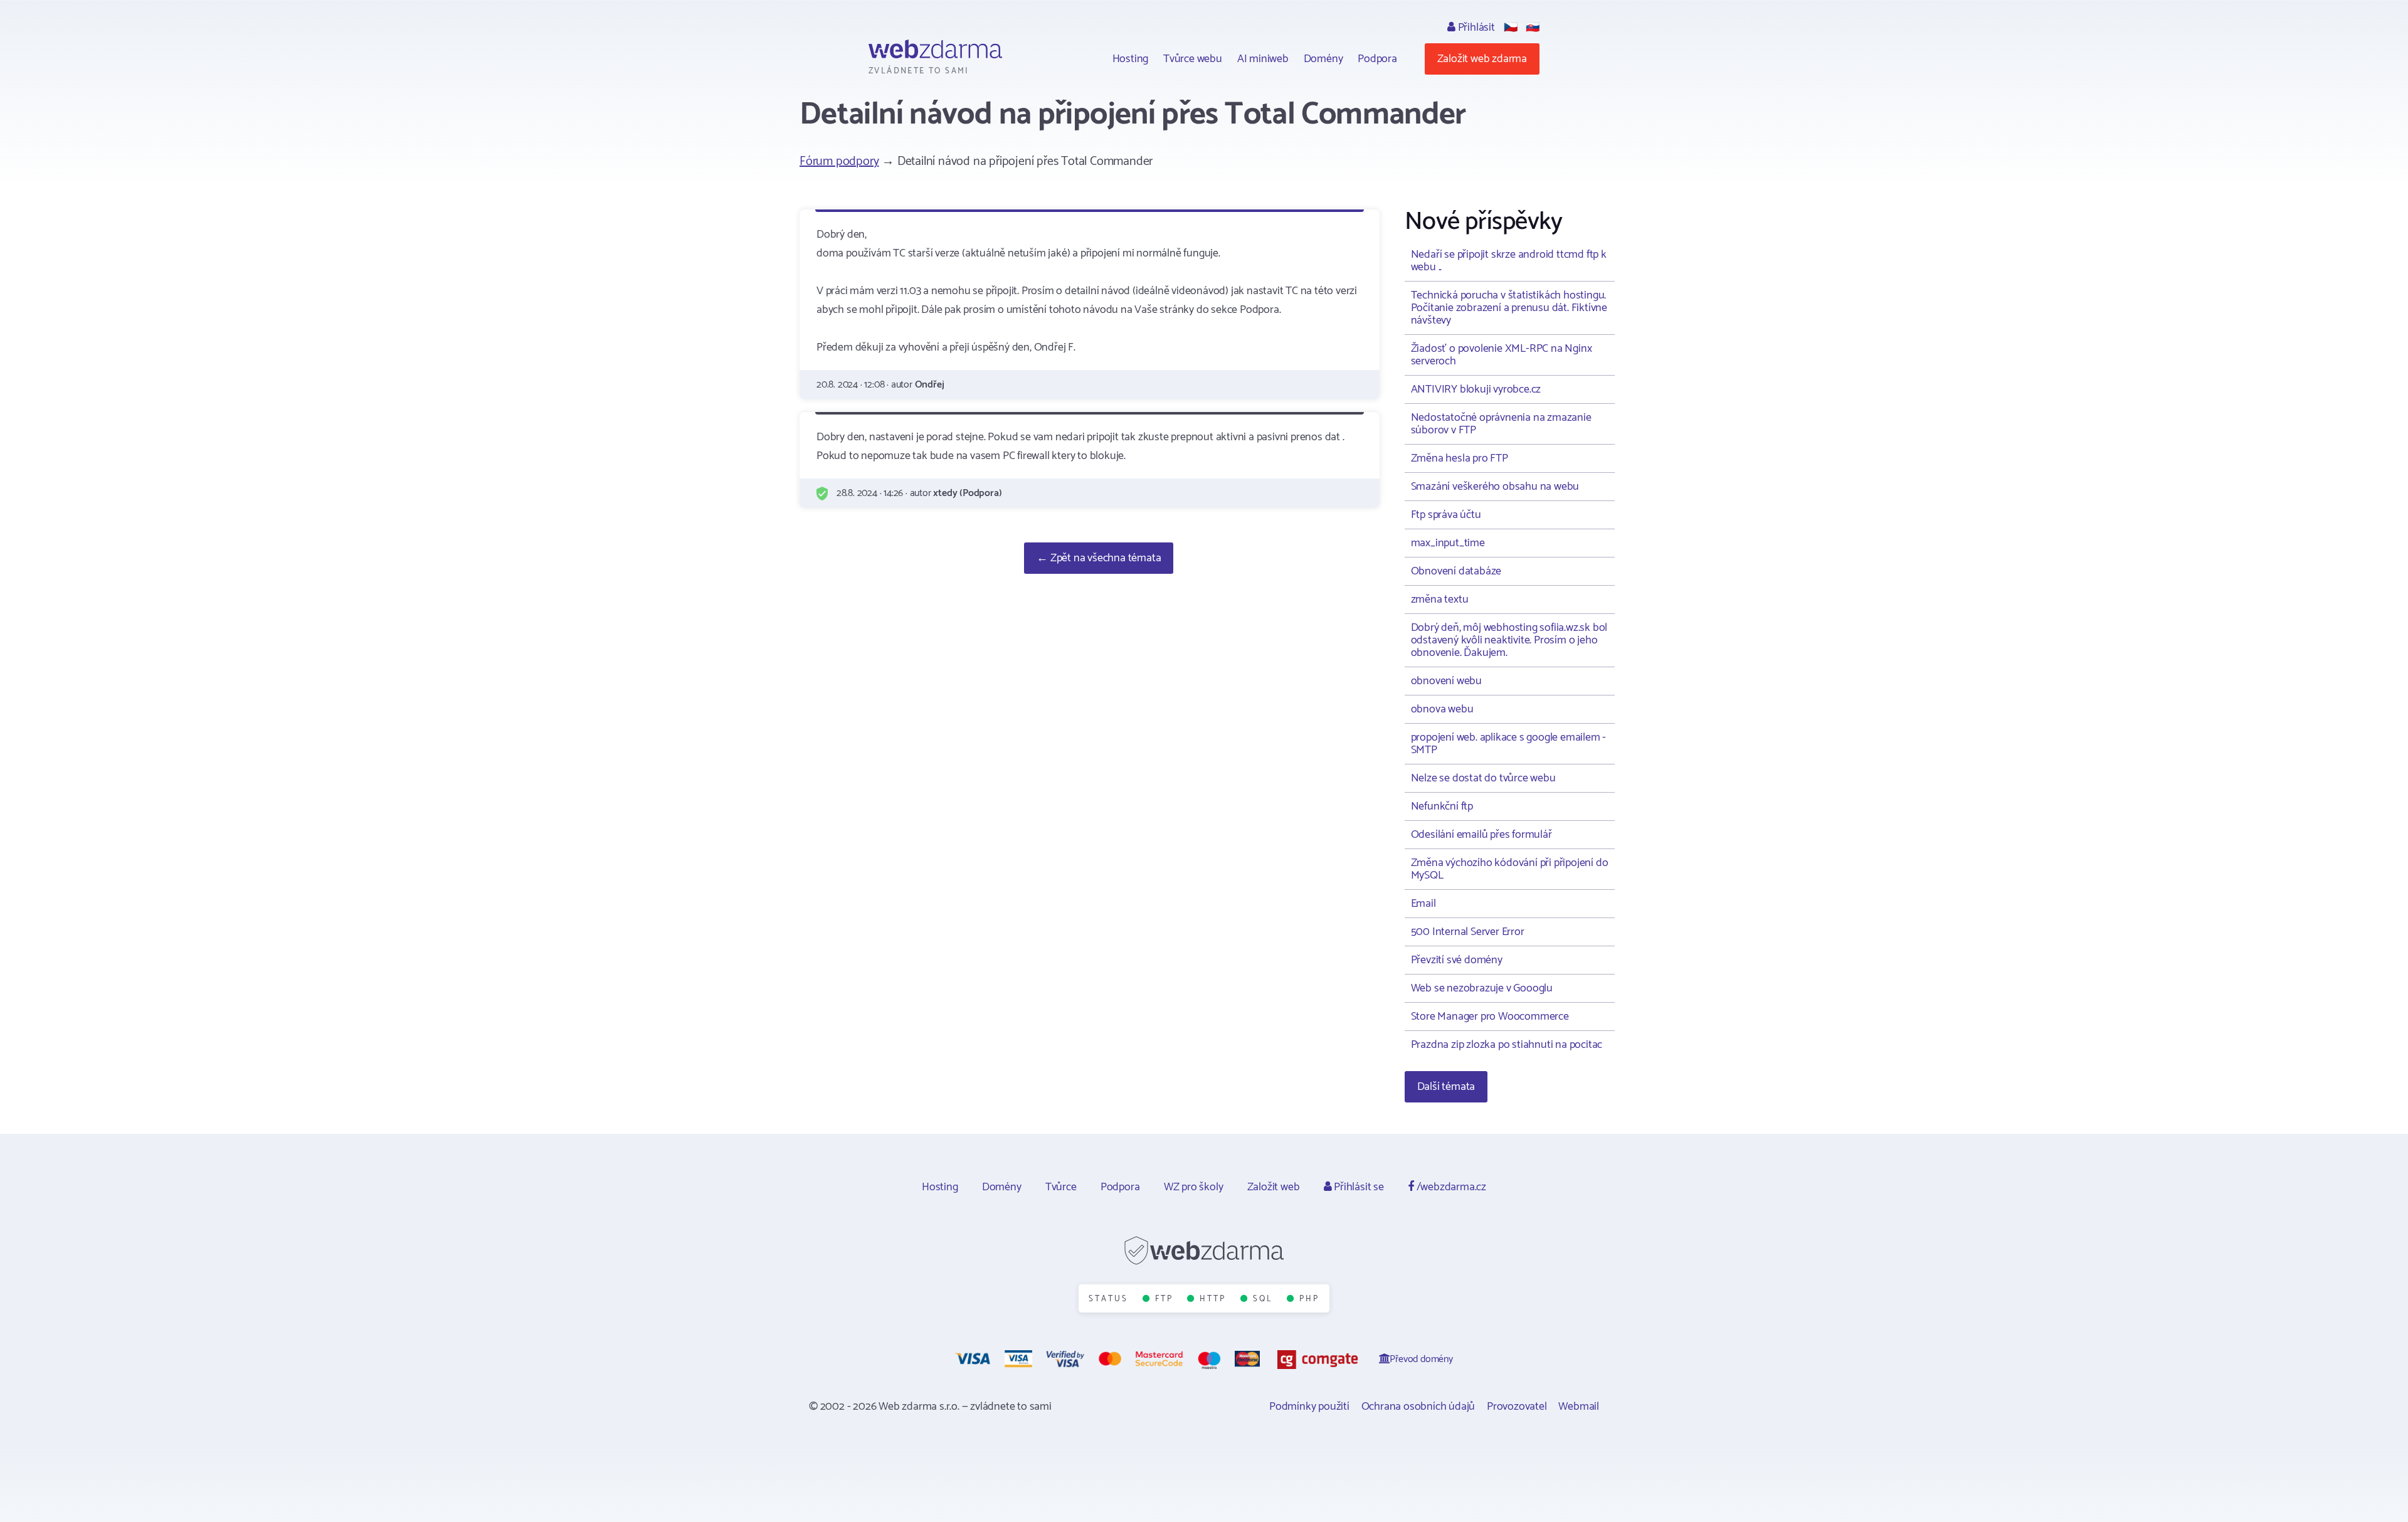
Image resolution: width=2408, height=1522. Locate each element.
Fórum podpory (839, 161)
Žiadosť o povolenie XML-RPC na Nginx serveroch (1502, 355)
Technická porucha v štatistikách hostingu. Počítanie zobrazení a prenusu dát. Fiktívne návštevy (1509, 308)
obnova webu (1442, 709)
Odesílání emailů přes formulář (1481, 835)
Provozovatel (1517, 1407)
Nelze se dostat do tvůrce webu (1483, 778)
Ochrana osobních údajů (1418, 1407)
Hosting (1131, 59)
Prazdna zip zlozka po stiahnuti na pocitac (1507, 1045)
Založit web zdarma (1482, 59)
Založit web (1274, 1187)
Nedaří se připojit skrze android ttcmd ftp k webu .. (1509, 261)
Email (1423, 904)
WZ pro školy (1194, 1187)
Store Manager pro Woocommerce (1490, 1017)
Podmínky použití (1309, 1407)
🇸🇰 (1533, 28)
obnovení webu (1446, 681)
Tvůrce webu (1193, 59)
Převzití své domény (1457, 960)
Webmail (1579, 1407)
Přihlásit (1475, 28)
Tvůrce (1061, 1187)
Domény (1323, 59)
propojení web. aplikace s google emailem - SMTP (1509, 744)
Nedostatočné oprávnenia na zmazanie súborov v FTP (1501, 424)
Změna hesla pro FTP (1460, 458)
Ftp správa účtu (1446, 515)
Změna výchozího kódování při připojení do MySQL (1510, 869)
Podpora (1377, 59)
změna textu (1440, 600)
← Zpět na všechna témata (1099, 558)
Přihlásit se (1357, 1187)
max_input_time (1448, 543)
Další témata (1446, 1087)
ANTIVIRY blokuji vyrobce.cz (1476, 389)
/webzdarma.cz (1450, 1187)
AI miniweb (1263, 59)
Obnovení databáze (1456, 571)
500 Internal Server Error (1468, 932)
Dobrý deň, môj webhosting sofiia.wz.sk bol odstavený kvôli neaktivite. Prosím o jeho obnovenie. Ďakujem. (1509, 640)
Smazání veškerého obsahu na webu (1495, 487)
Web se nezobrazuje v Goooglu (1482, 988)
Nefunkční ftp (1442, 806)
